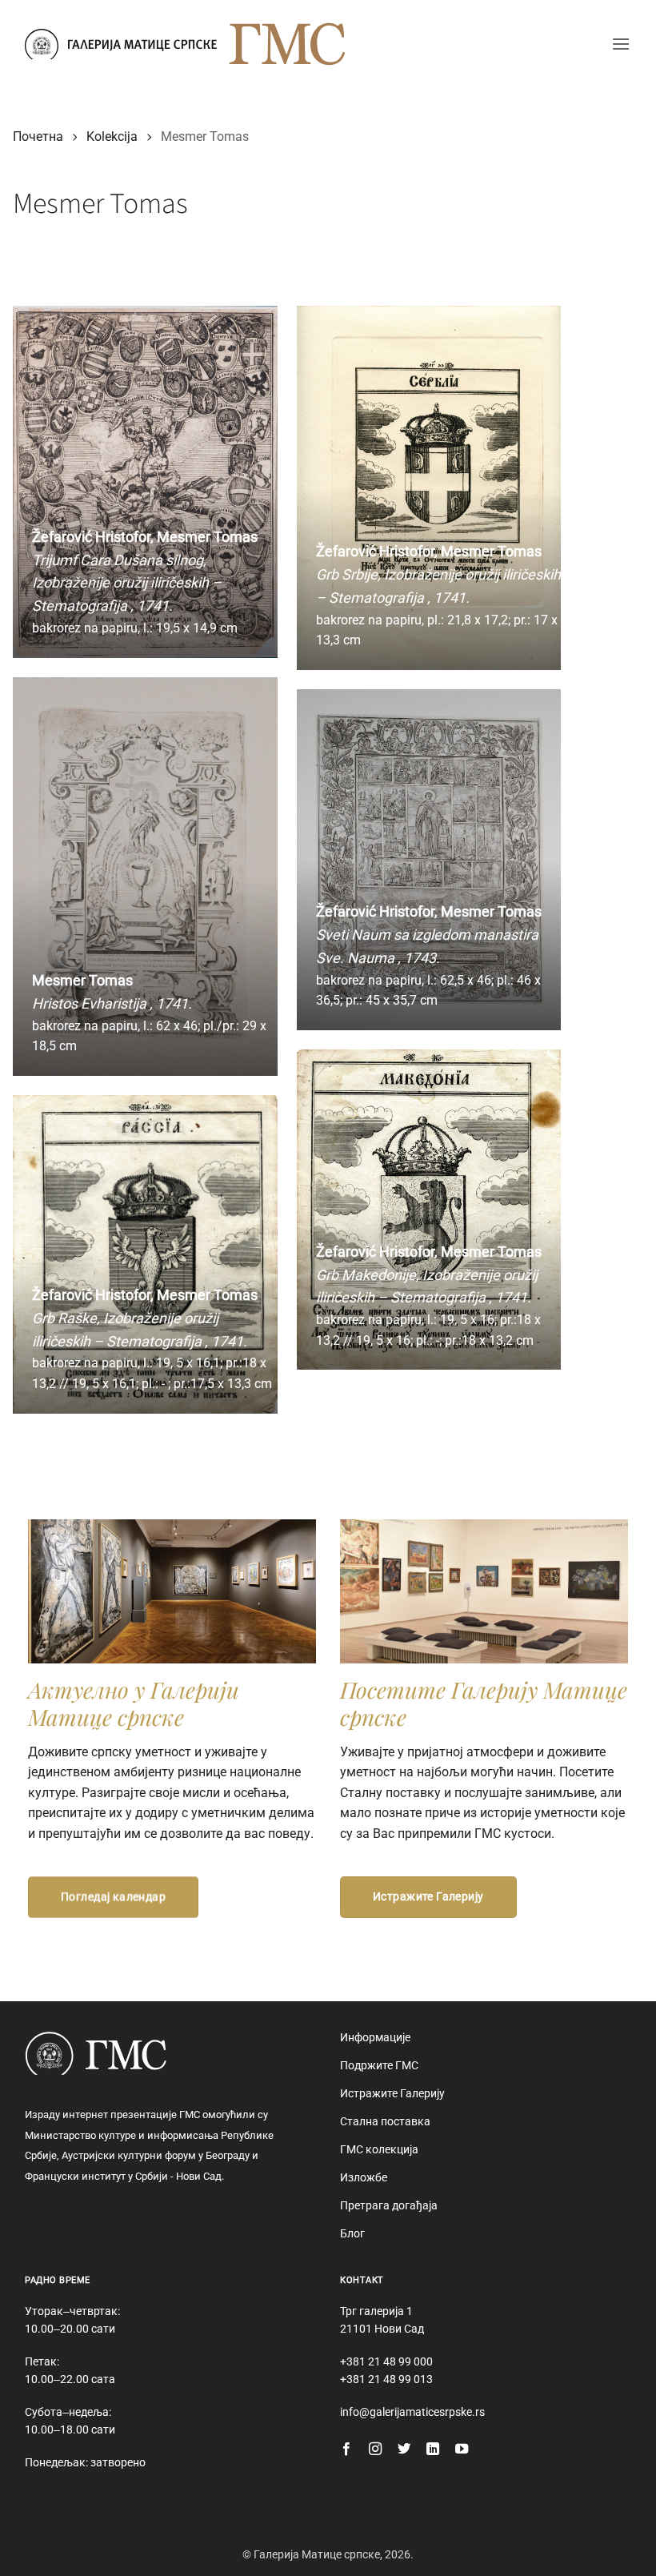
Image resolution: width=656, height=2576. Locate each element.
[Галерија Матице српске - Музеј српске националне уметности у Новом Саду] (121, 44)
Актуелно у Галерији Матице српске (134, 1703)
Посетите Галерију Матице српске (484, 1703)
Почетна (38, 136)
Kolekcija (112, 136)
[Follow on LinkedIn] (433, 2450)
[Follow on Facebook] (346, 2450)
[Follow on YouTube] (462, 2450)
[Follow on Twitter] (404, 2450)
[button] (621, 44)
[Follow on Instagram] (375, 2450)
